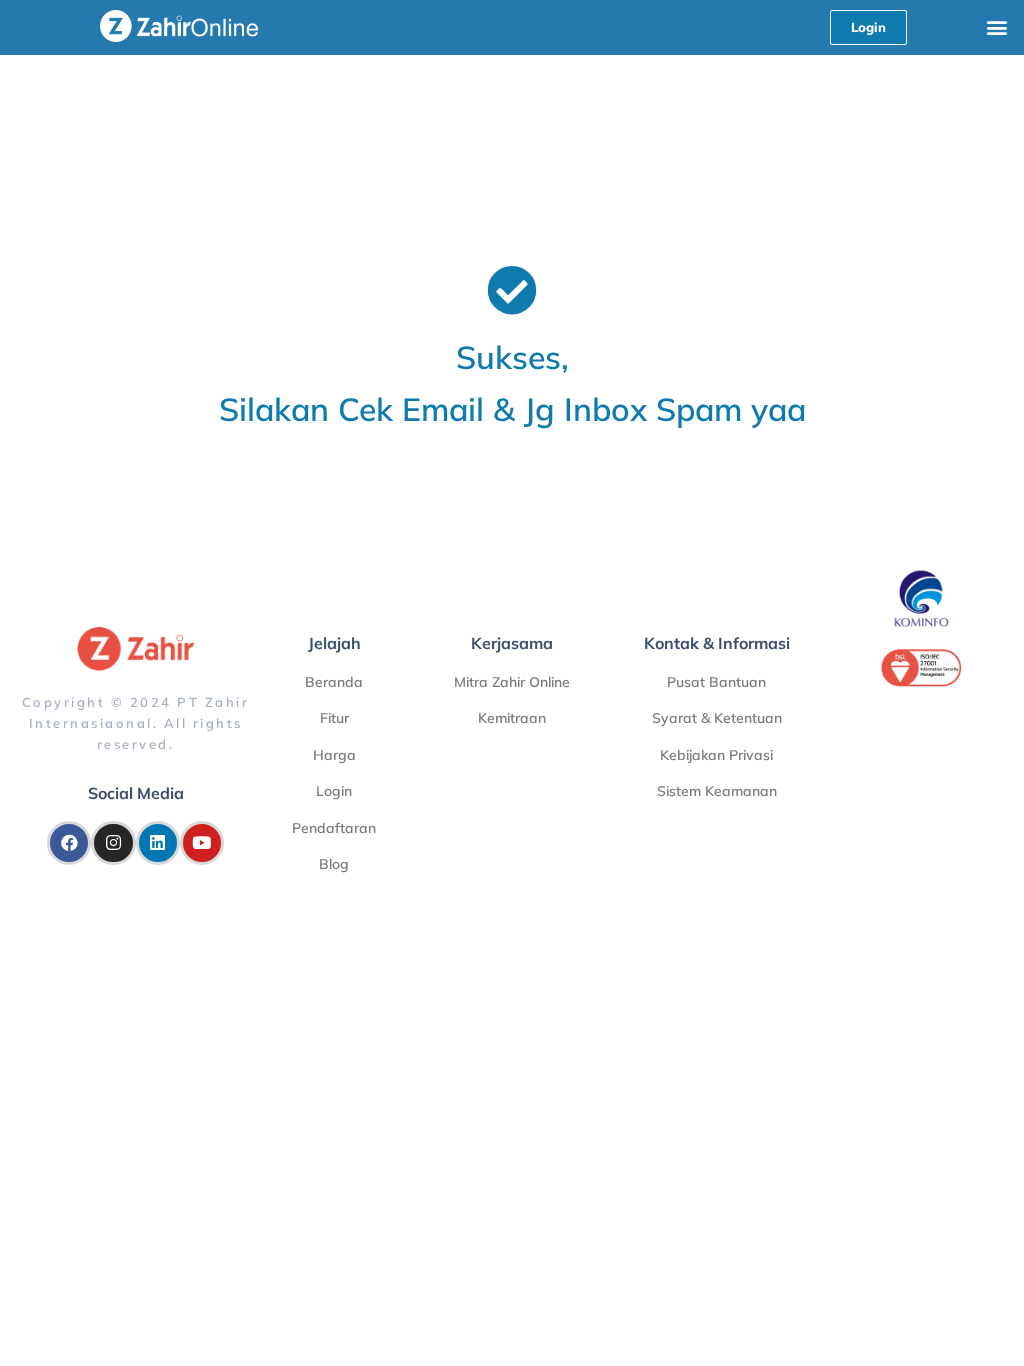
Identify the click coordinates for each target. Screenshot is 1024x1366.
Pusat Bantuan (716, 682)
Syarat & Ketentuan (717, 718)
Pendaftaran (334, 828)
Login (334, 791)
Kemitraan (512, 718)
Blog (334, 864)
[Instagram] (113, 843)
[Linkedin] (158, 843)
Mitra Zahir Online (512, 682)
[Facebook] (69, 843)
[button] (997, 26)
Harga (334, 755)
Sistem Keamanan (717, 791)
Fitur (334, 718)
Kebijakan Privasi (716, 755)
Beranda (334, 682)
